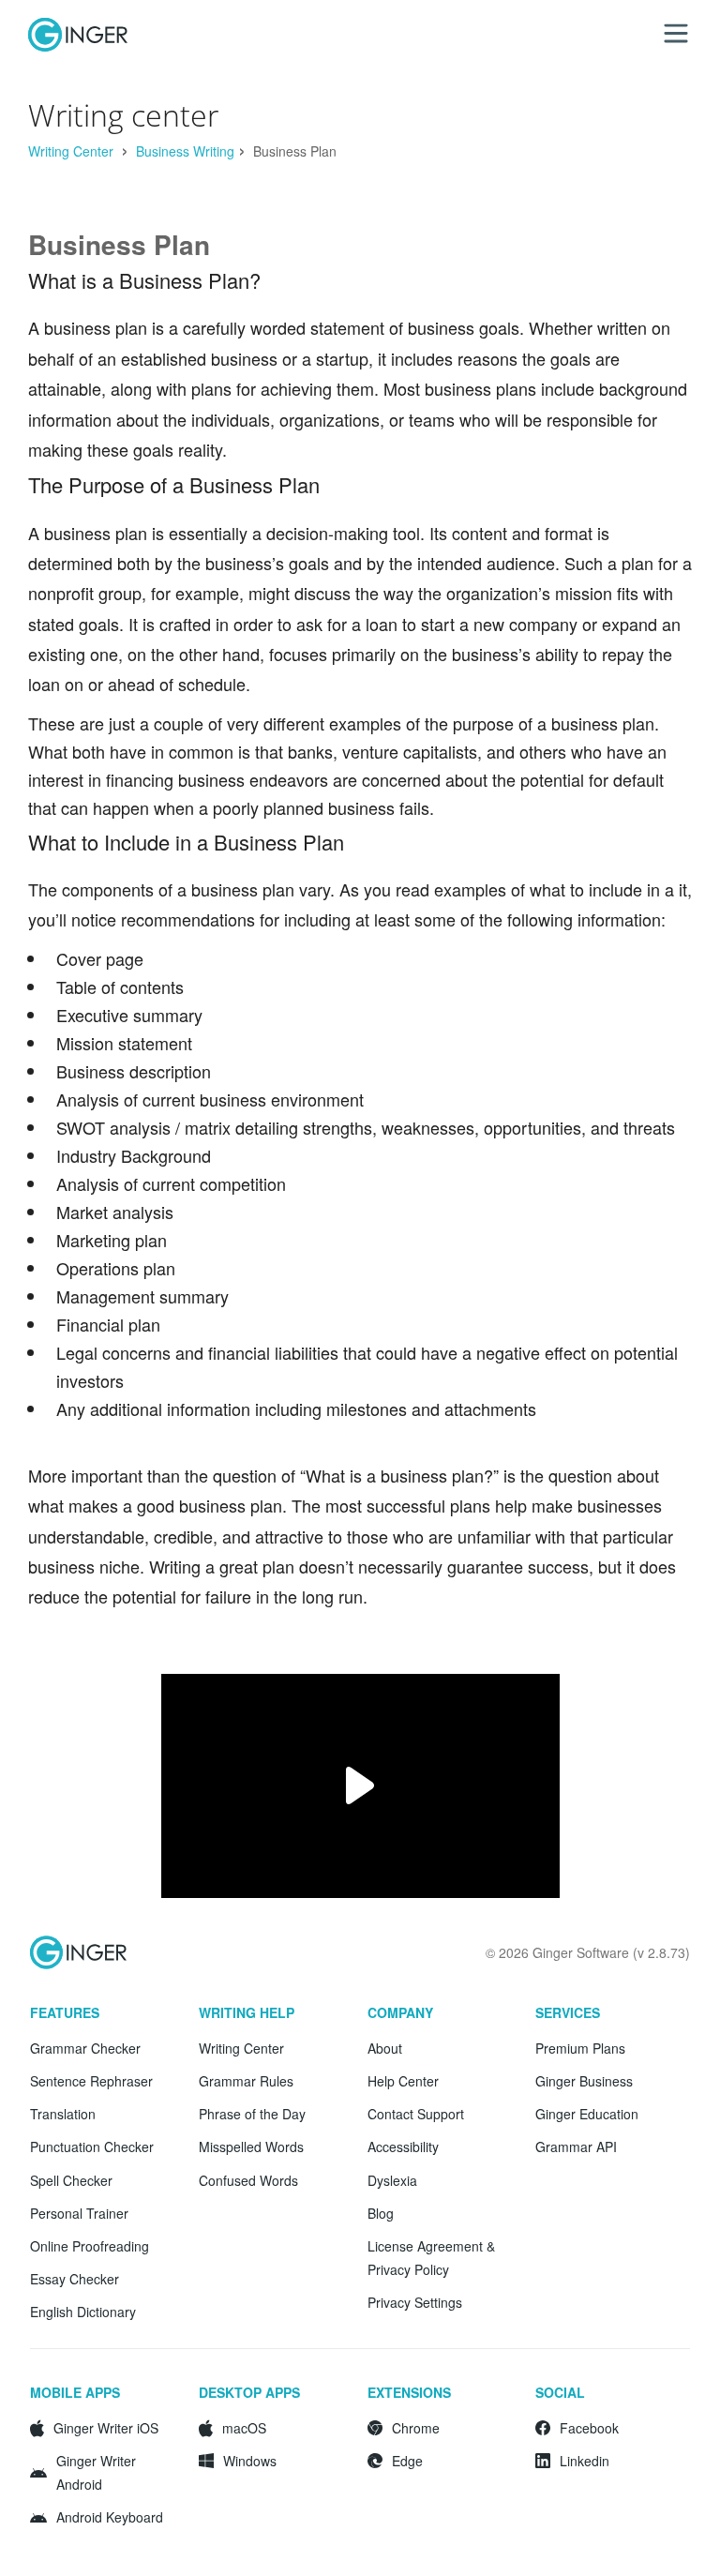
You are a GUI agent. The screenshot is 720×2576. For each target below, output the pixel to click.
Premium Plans (580, 2048)
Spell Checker (71, 2180)
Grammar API (576, 2147)
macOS (244, 2428)
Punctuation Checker (92, 2147)
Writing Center (73, 151)
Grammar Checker (85, 2048)
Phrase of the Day (252, 2114)
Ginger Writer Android (96, 2472)
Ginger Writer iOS (106, 2428)
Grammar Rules (246, 2081)
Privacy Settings (415, 2302)
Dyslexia (392, 2180)
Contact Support (416, 2114)
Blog (381, 2213)
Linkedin (585, 2461)
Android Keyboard (110, 2517)
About (385, 2048)
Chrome (416, 2428)
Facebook (589, 2428)
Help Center (403, 2081)
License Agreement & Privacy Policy (431, 2258)
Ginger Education (587, 2114)
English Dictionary (83, 2312)
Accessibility (403, 2147)
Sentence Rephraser (91, 2081)
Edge (407, 2461)
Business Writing (185, 151)
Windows (250, 2461)
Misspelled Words (251, 2147)
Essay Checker (75, 2279)
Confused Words (248, 2180)
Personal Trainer (79, 2213)
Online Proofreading (90, 2246)
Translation (63, 2114)
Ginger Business (584, 2081)
